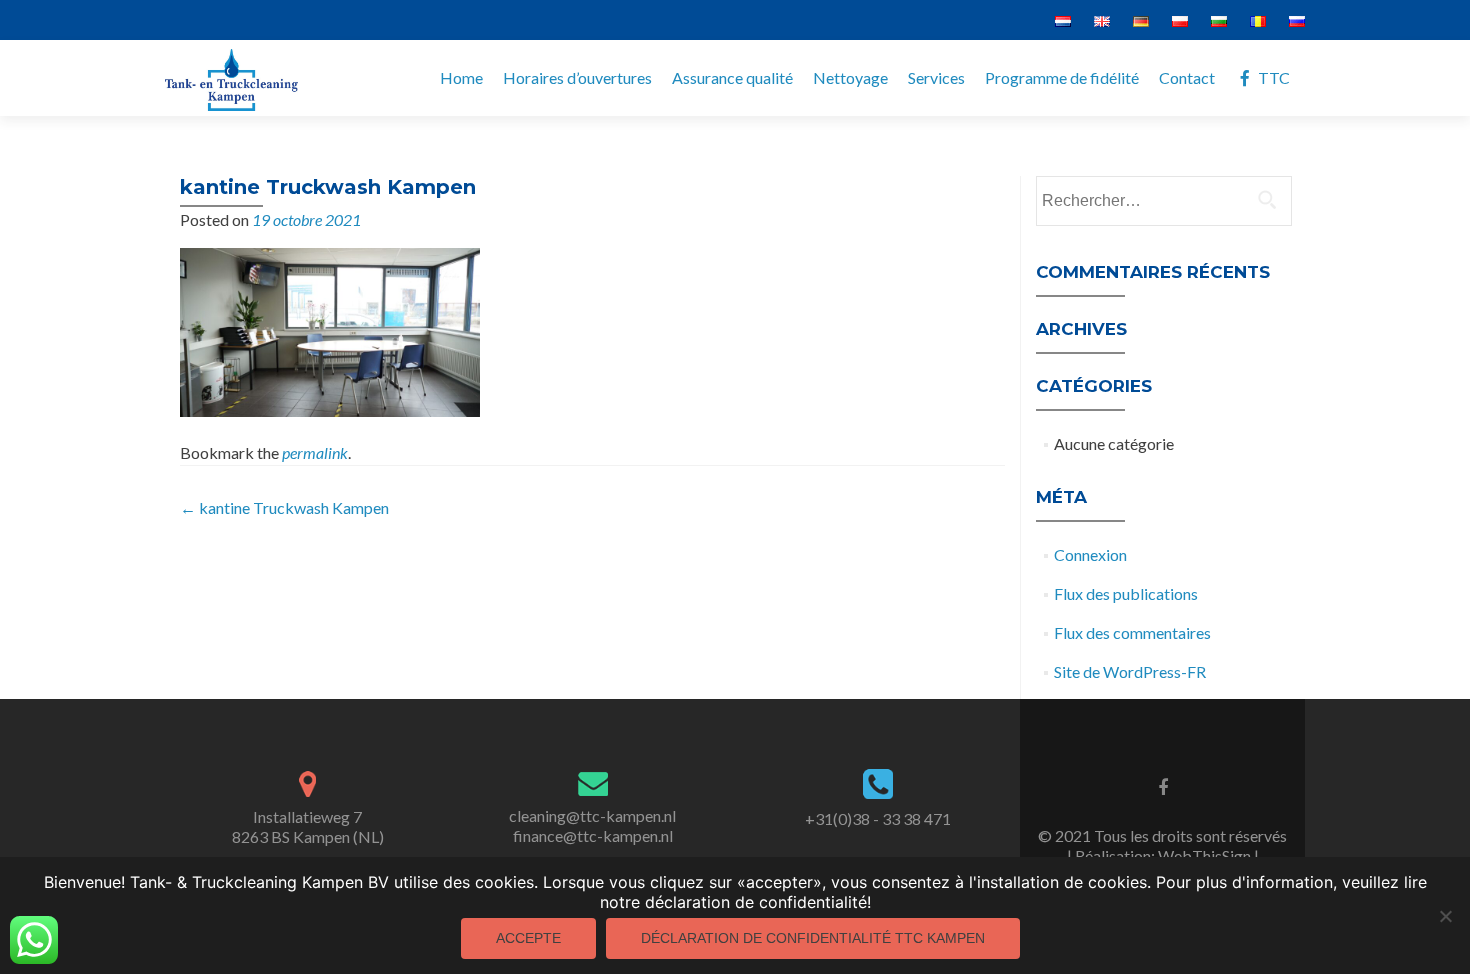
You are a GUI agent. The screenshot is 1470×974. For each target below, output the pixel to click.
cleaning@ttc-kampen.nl (592, 815)
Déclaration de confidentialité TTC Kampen (813, 938)
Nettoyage (850, 77)
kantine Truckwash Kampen (284, 507)
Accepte (528, 938)
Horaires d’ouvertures (577, 77)
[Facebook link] (1163, 786)
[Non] (1445, 916)
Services (936, 77)
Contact (1187, 77)
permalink (315, 452)
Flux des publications (1126, 593)
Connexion (1090, 554)
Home (461, 77)
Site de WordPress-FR (1130, 671)
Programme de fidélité (1062, 77)
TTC (1274, 77)
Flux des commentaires (1132, 632)
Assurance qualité (732, 77)
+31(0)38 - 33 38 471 (878, 818)
